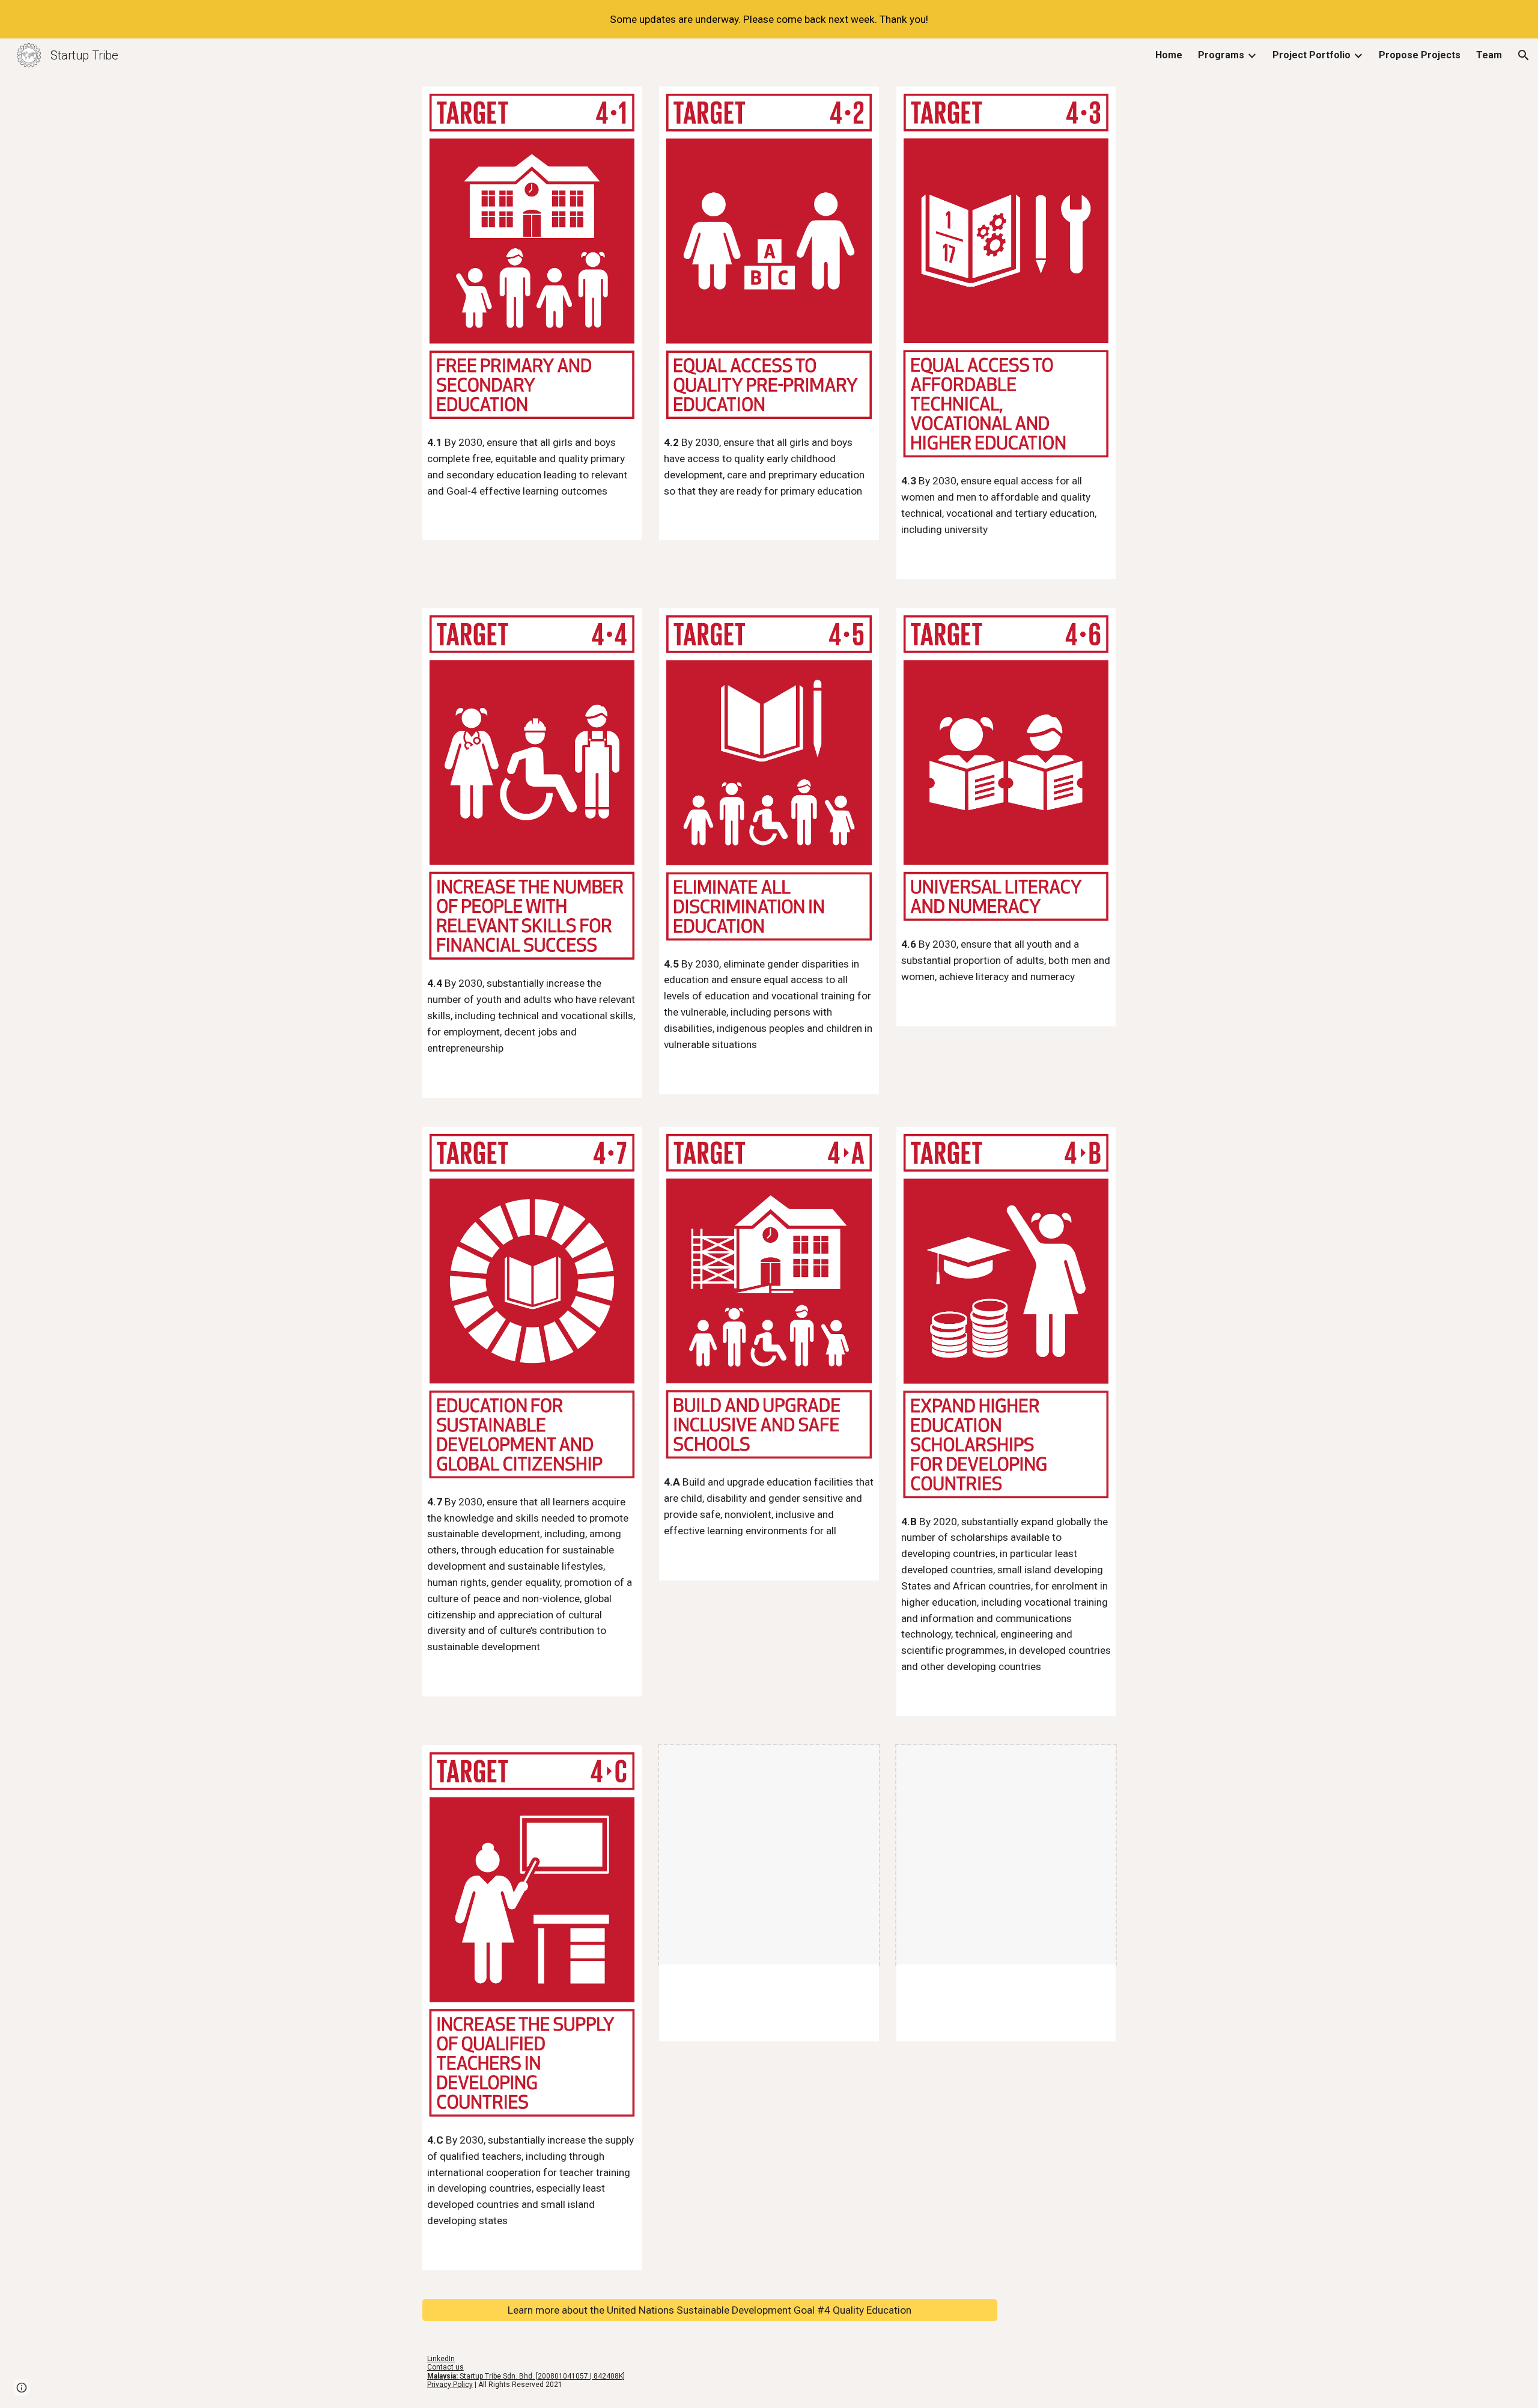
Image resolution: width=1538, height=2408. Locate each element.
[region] (769, 19)
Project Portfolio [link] (1312, 55)
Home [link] (1169, 55)
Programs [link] (1221, 55)
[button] (1524, 55)
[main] (532, 467)
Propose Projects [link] (1420, 55)
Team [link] (1489, 55)
